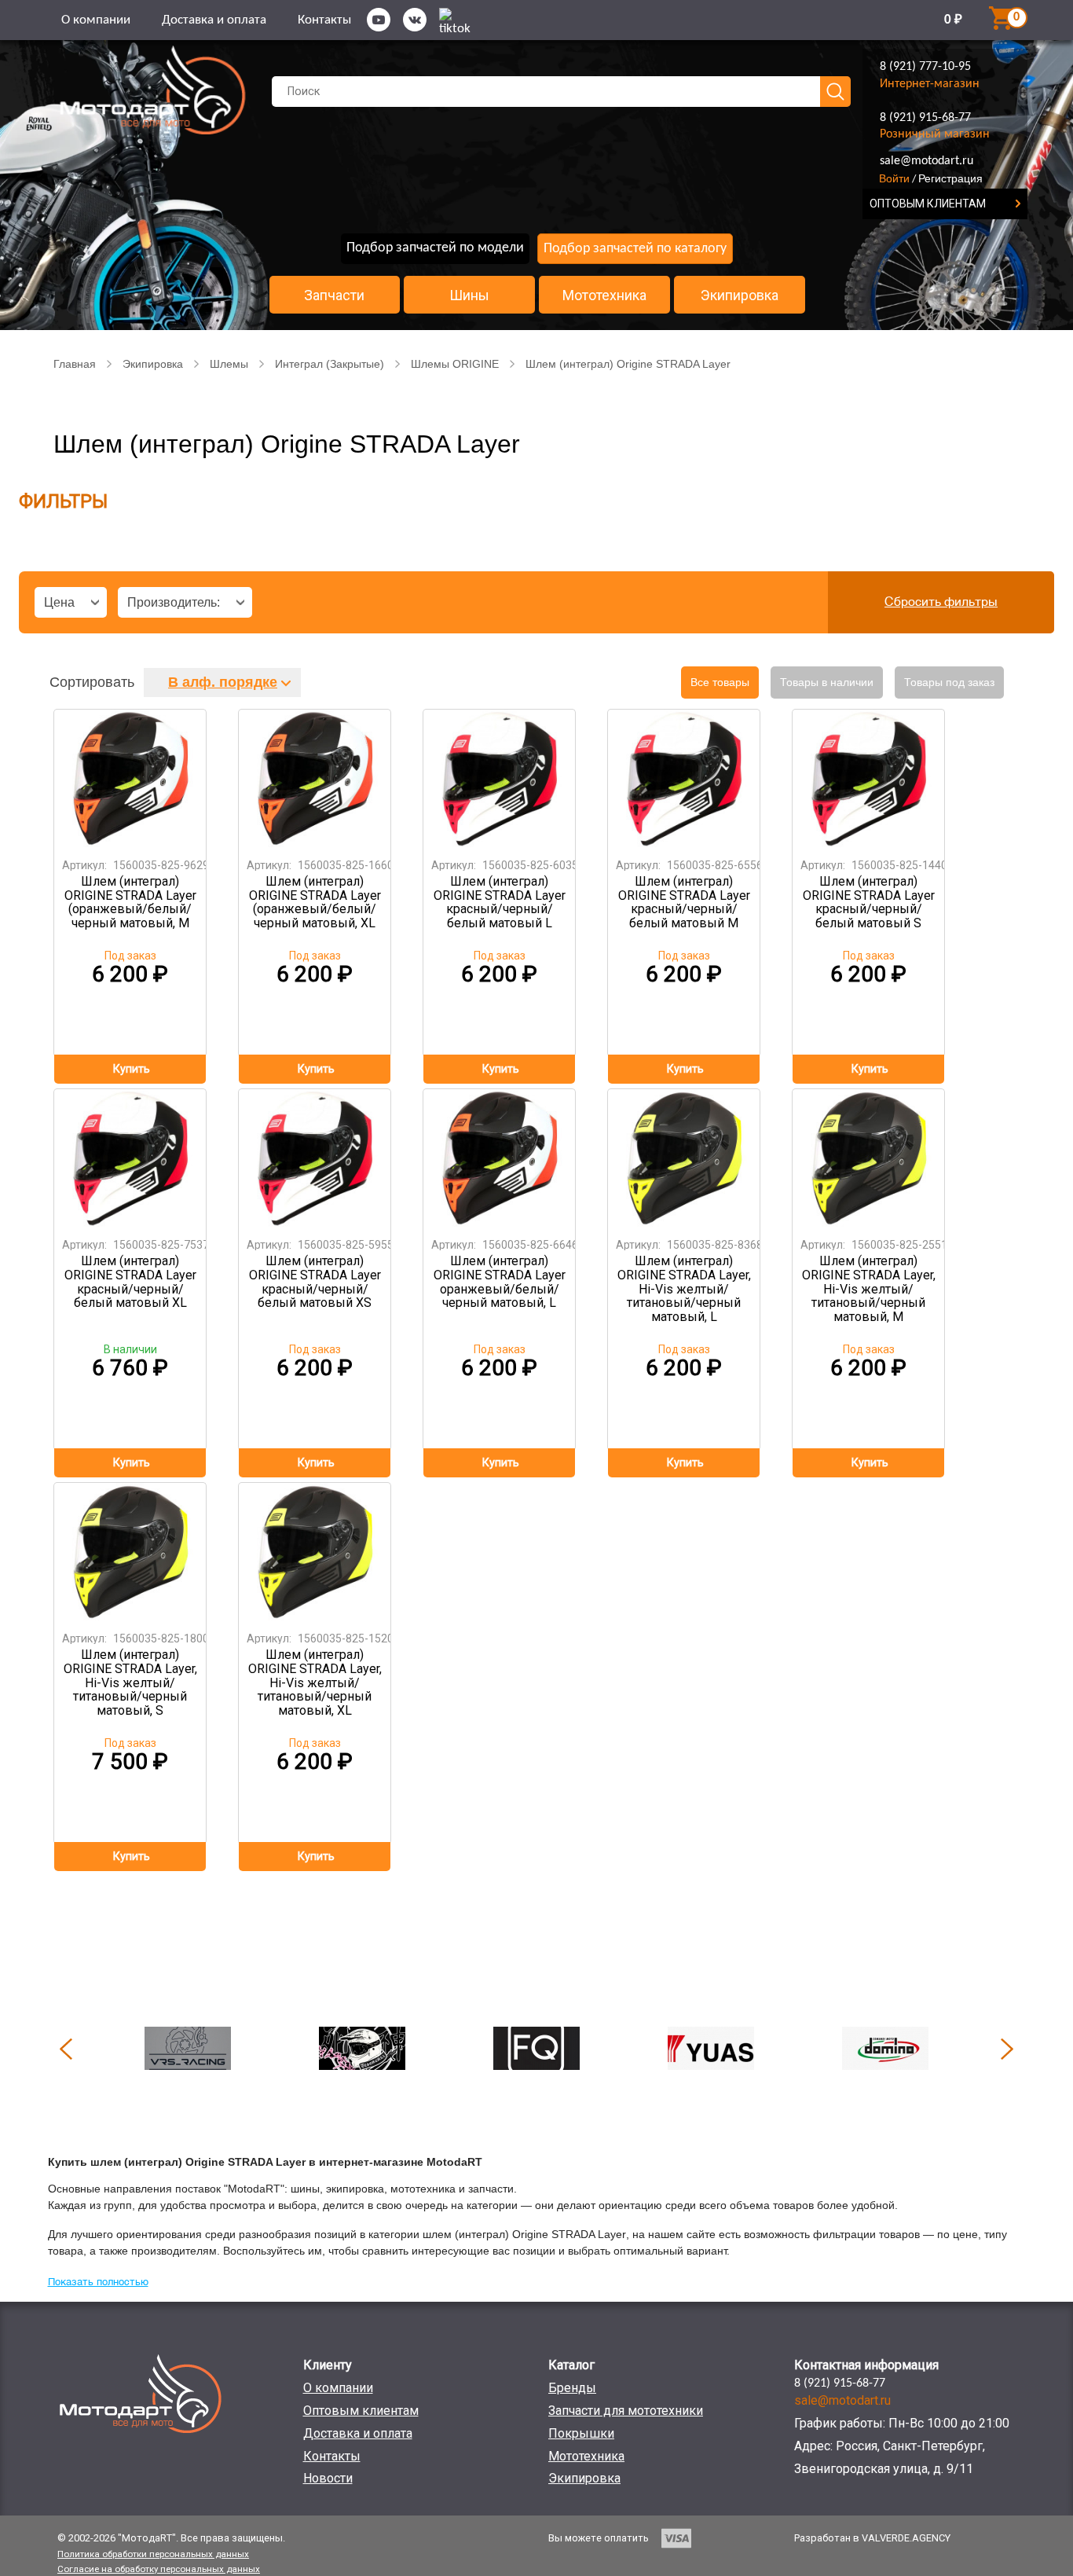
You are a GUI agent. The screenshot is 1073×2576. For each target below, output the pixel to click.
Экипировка (740, 295)
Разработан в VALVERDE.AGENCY (872, 2538)
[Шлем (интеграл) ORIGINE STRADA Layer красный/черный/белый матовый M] (684, 778)
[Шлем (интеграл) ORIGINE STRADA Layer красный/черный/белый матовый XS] (315, 1158)
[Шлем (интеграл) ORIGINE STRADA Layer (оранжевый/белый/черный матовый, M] (130, 778)
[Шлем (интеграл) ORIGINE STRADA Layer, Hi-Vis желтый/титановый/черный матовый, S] (130, 1552)
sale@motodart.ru (927, 161)
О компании (96, 20)
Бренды (572, 2388)
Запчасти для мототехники (626, 2411)
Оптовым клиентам (361, 2411)
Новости (328, 2478)
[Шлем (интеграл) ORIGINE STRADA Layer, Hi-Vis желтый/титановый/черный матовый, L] (684, 1158)
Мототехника (604, 295)
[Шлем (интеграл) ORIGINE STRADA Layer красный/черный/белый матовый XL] (130, 1158)
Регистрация (950, 178)
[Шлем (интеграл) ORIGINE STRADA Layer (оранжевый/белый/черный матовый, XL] (315, 778)
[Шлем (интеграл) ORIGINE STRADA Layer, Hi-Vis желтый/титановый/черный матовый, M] (869, 1158)
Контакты (324, 20)
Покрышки (581, 2433)
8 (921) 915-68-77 (925, 118)
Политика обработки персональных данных (153, 2554)
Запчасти (334, 295)
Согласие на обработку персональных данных (159, 2569)
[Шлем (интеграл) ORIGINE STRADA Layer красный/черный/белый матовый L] (500, 778)
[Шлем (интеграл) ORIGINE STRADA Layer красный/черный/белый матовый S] (869, 778)
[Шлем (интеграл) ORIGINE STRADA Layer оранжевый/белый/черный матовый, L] (500, 1158)
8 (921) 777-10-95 (925, 67)
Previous (66, 2049)
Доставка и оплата (214, 20)
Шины (469, 295)
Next (1007, 2049)
